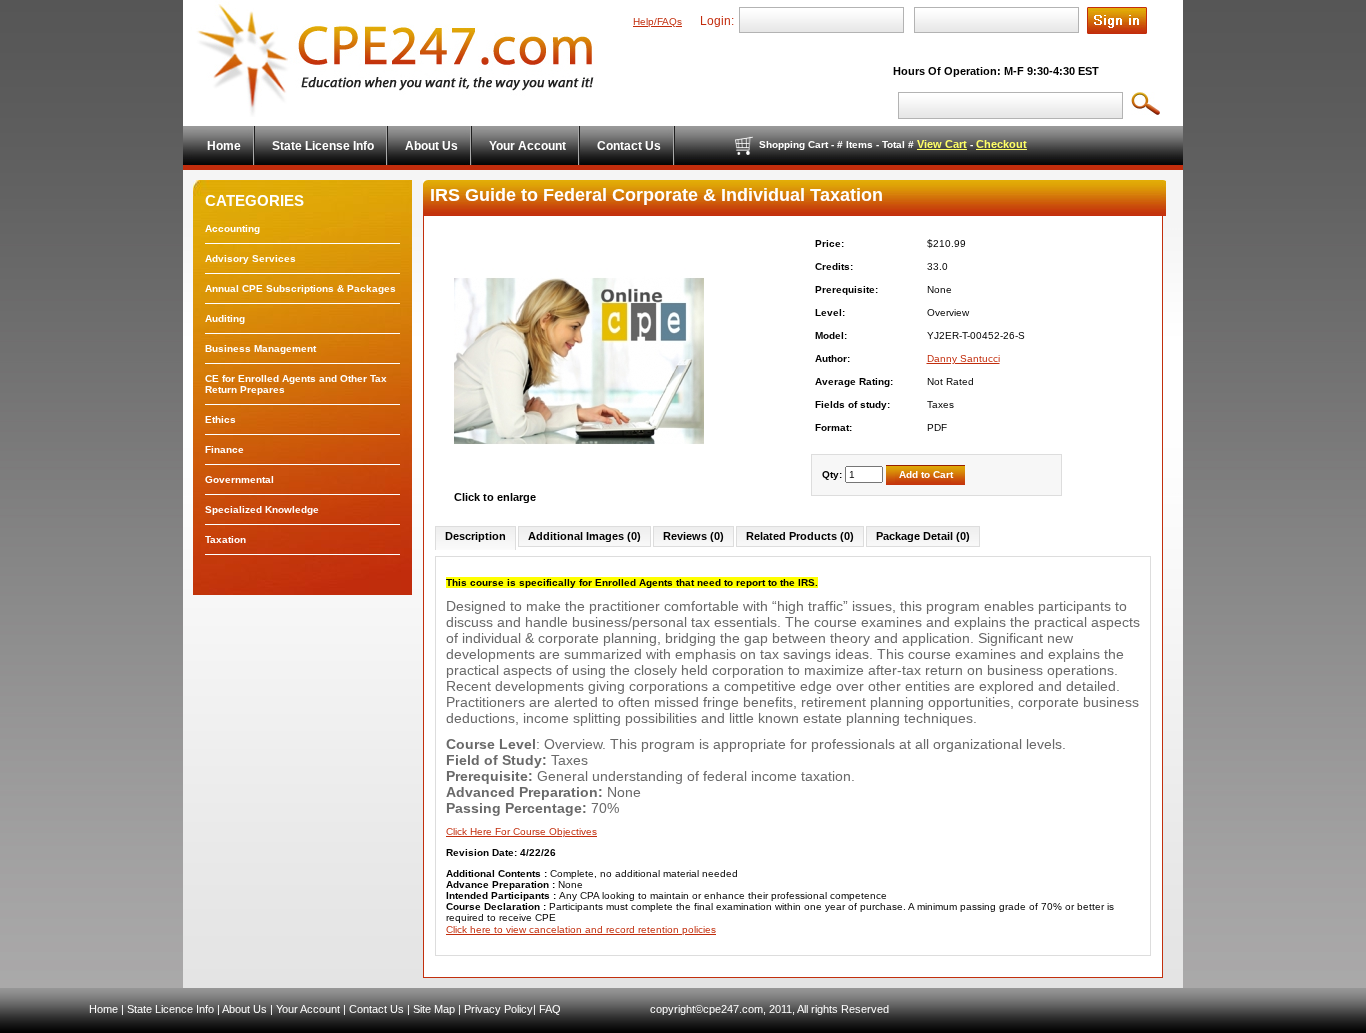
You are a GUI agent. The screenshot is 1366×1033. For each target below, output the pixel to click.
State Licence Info (170, 1009)
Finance (224, 449)
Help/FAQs (657, 21)
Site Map (434, 1009)
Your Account (308, 1009)
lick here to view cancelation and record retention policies (584, 929)
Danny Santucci (963, 358)
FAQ (550, 1009)
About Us (244, 1009)
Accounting (232, 228)
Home (103, 1009)
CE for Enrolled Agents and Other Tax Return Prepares (296, 384)
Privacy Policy (498, 1009)
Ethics (220, 419)
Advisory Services (250, 258)
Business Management (260, 348)
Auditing (225, 318)
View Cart (942, 144)
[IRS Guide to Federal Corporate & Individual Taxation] (579, 485)
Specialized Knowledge (262, 509)
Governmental (239, 479)
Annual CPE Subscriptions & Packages (300, 288)
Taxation (225, 539)
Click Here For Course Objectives (521, 831)
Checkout (1001, 144)
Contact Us (376, 1009)
